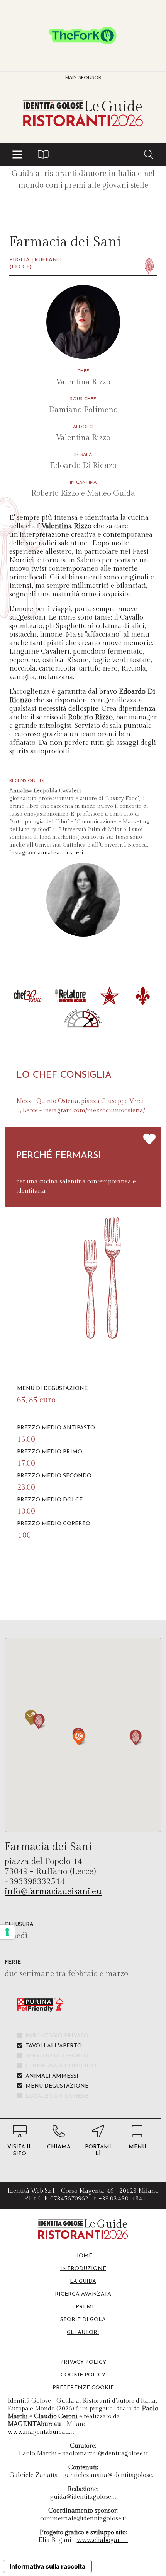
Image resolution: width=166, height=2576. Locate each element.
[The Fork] (83, 36)
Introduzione (83, 2269)
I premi (83, 2307)
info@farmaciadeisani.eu (53, 1891)
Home (83, 2256)
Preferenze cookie (83, 2388)
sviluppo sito (108, 2532)
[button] (17, 154)
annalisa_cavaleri (60, 853)
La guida (83, 2282)
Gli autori (83, 2333)
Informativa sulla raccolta (47, 2566)
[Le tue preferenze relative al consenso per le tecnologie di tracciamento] (7, 1932)
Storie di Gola (83, 2320)
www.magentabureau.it (41, 2432)
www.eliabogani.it (102, 2540)
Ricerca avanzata (83, 2294)
